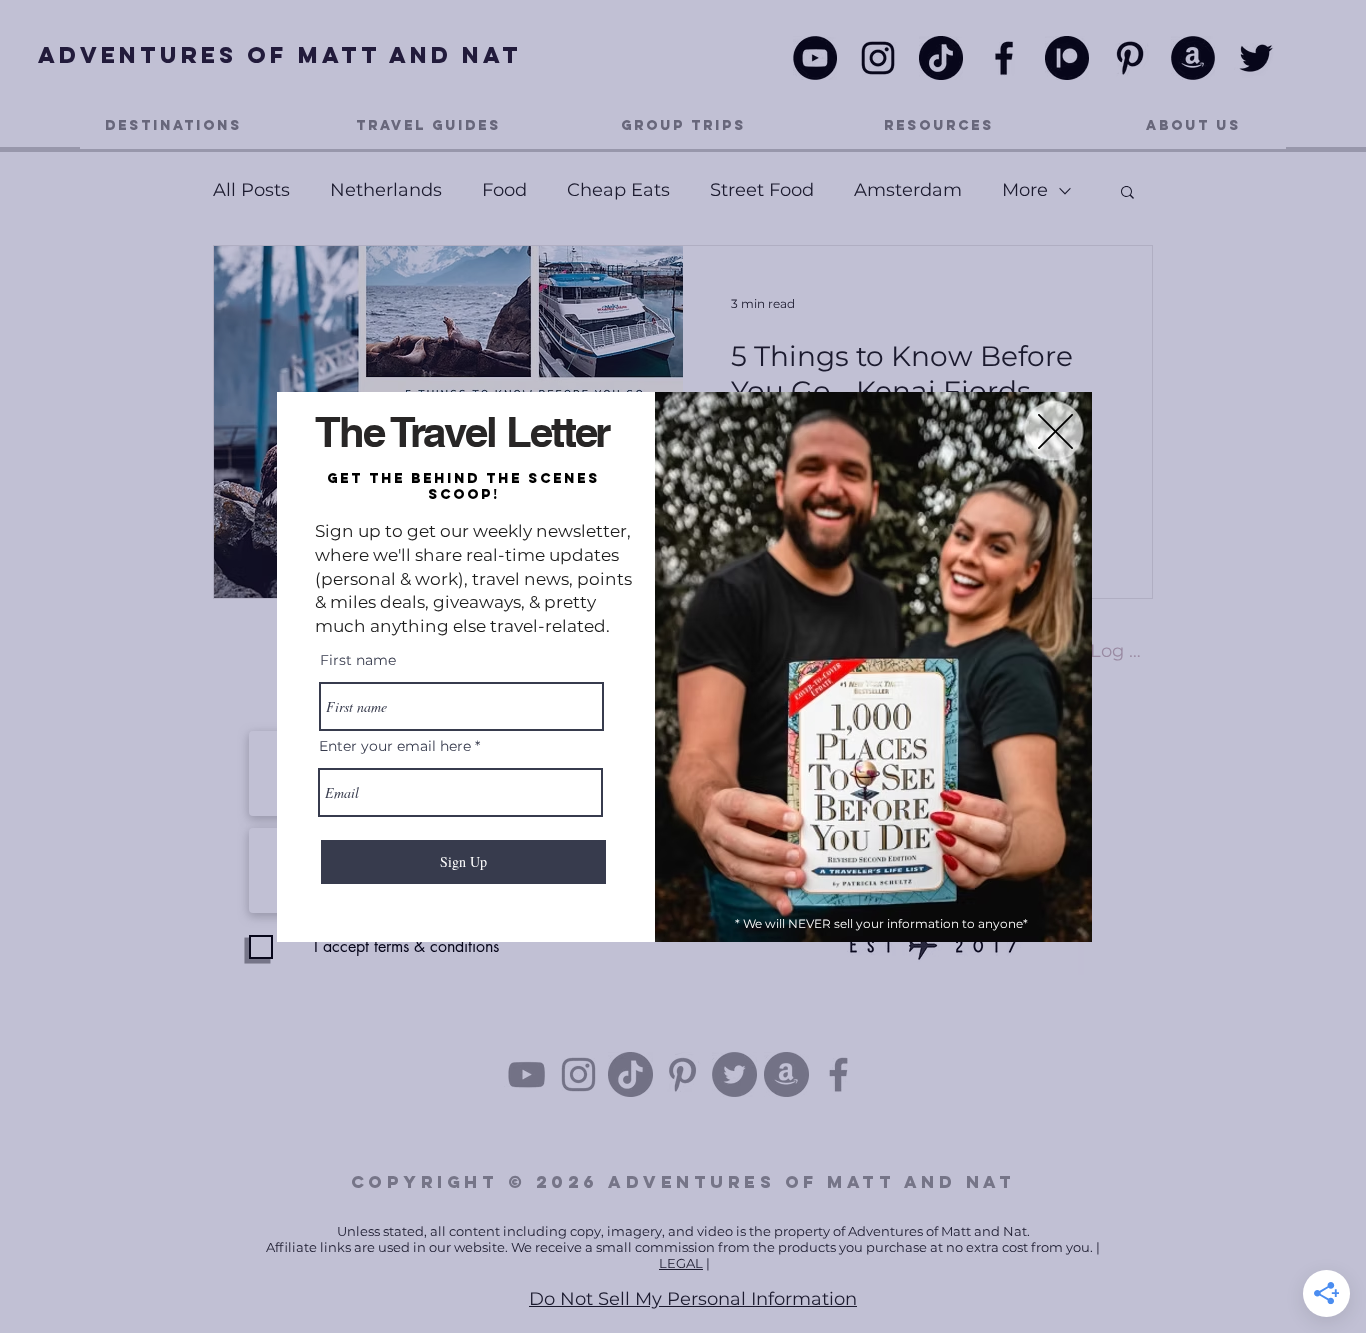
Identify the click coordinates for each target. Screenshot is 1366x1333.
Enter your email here (395, 746)
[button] (1055, 431)
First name (358, 660)
